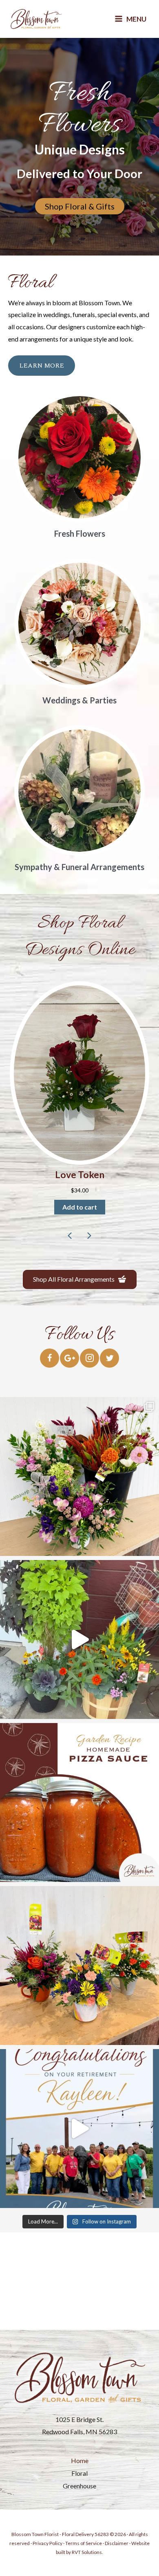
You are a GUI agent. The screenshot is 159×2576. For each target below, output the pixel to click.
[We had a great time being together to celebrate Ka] (79, 2129)
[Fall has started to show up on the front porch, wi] (79, 1639)
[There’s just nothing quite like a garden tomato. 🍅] (79, 1803)
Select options (80, 1207)
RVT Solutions (87, 2552)
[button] (80, 1153)
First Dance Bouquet (79, 1175)
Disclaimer (117, 2543)
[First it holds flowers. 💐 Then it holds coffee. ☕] (79, 1966)
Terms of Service (84, 2543)
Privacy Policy (47, 2543)
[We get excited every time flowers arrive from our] (79, 1476)
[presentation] (70, 1236)
